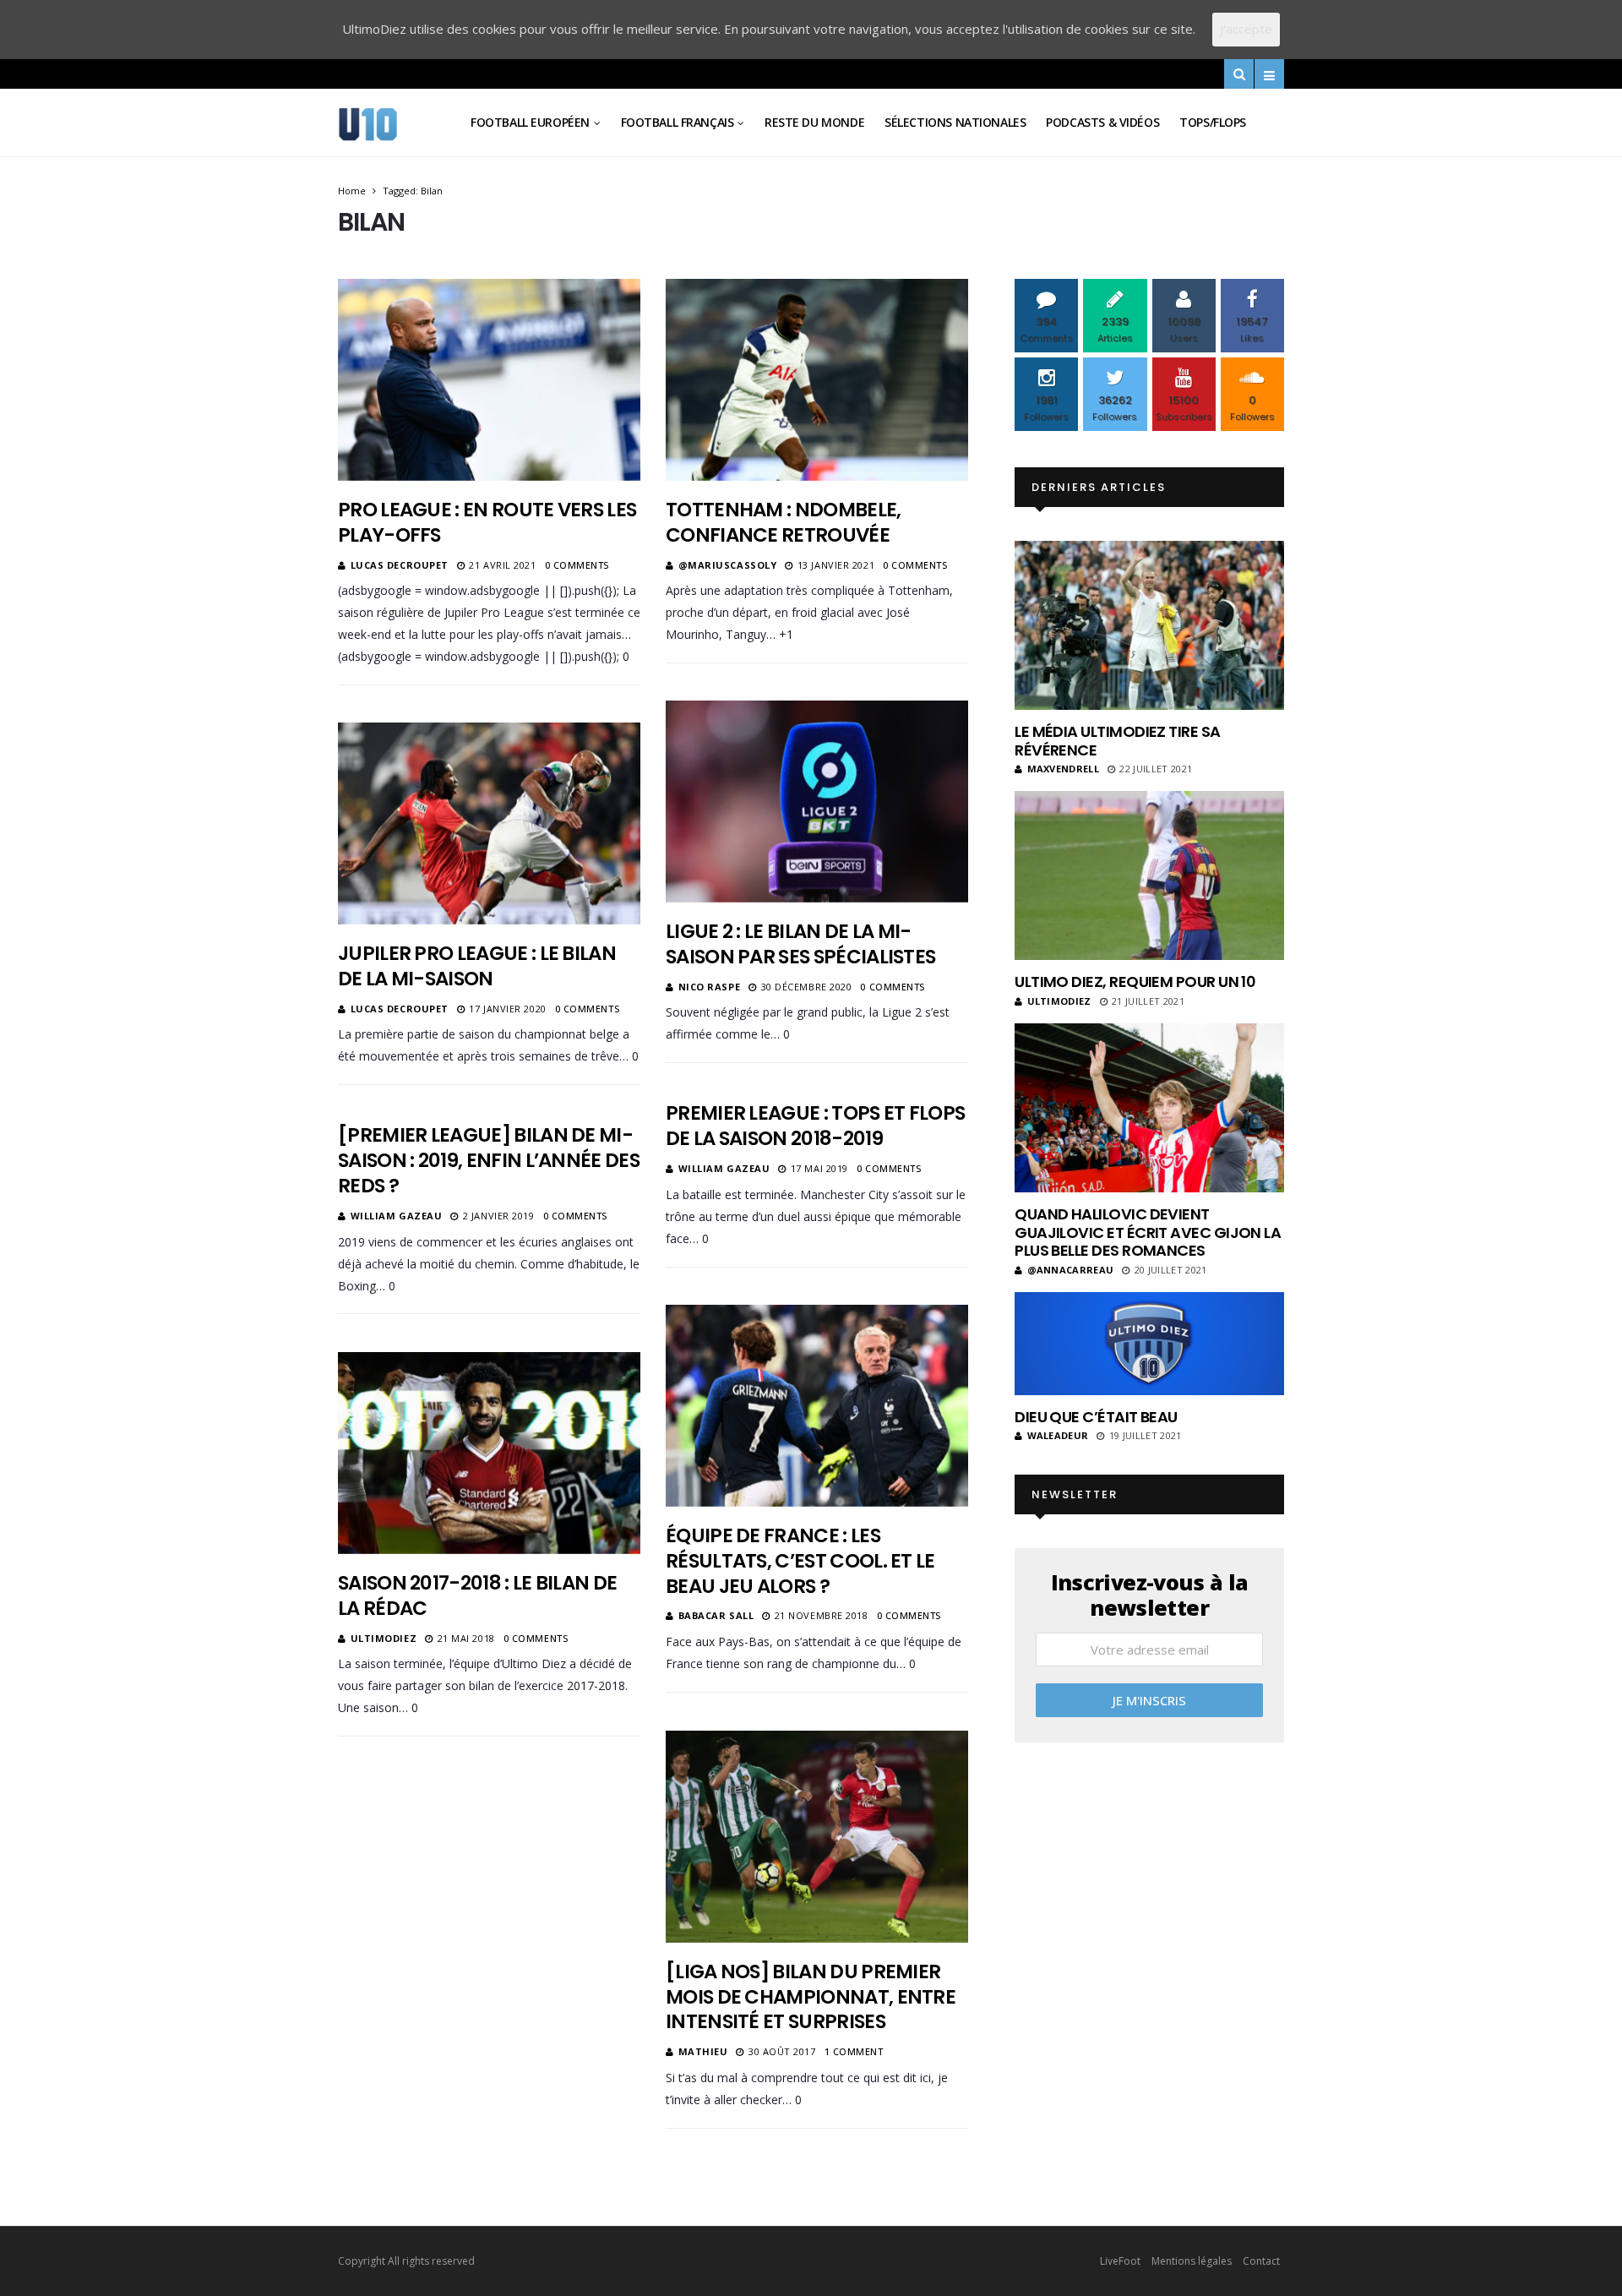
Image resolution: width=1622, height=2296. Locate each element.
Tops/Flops (1213, 122)
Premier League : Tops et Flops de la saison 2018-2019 (815, 1126)
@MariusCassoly (728, 565)
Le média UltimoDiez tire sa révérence (1117, 741)
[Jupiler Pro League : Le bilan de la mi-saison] (489, 823)
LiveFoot (1120, 2261)
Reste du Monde (814, 122)
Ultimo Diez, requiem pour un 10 (1135, 982)
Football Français (678, 122)
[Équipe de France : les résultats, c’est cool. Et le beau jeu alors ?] (817, 1405)
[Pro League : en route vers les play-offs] (489, 379)
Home (352, 191)
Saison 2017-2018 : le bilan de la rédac (477, 1595)
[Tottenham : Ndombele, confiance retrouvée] (817, 379)
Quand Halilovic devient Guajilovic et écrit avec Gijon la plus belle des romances (1148, 1232)
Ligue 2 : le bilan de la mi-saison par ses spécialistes (800, 944)
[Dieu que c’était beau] (1149, 1344)
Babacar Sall (716, 1615)
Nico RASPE (710, 987)
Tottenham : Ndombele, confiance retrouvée (784, 522)
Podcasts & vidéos (1102, 122)
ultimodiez (384, 1638)
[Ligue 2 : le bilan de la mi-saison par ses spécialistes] (817, 801)
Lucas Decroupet (400, 565)
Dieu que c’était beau (1096, 1417)
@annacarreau (1070, 1270)
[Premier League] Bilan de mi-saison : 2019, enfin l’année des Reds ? (489, 1160)
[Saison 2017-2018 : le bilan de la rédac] (489, 1453)
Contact (1261, 2261)
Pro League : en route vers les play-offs (487, 522)
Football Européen (530, 122)
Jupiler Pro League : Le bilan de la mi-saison (477, 966)
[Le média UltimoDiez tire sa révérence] (1149, 625)
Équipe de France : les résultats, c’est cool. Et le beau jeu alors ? (800, 1561)
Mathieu (703, 2051)
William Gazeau (724, 1168)
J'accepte (1246, 29)
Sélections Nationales (955, 122)
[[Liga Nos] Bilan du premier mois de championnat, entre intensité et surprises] (817, 1836)
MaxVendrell (1063, 769)
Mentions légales (1192, 2261)
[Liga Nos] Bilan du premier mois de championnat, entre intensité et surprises (811, 1997)
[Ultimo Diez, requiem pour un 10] (1149, 875)
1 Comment (854, 2051)
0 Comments (577, 565)
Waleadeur (1058, 1435)
